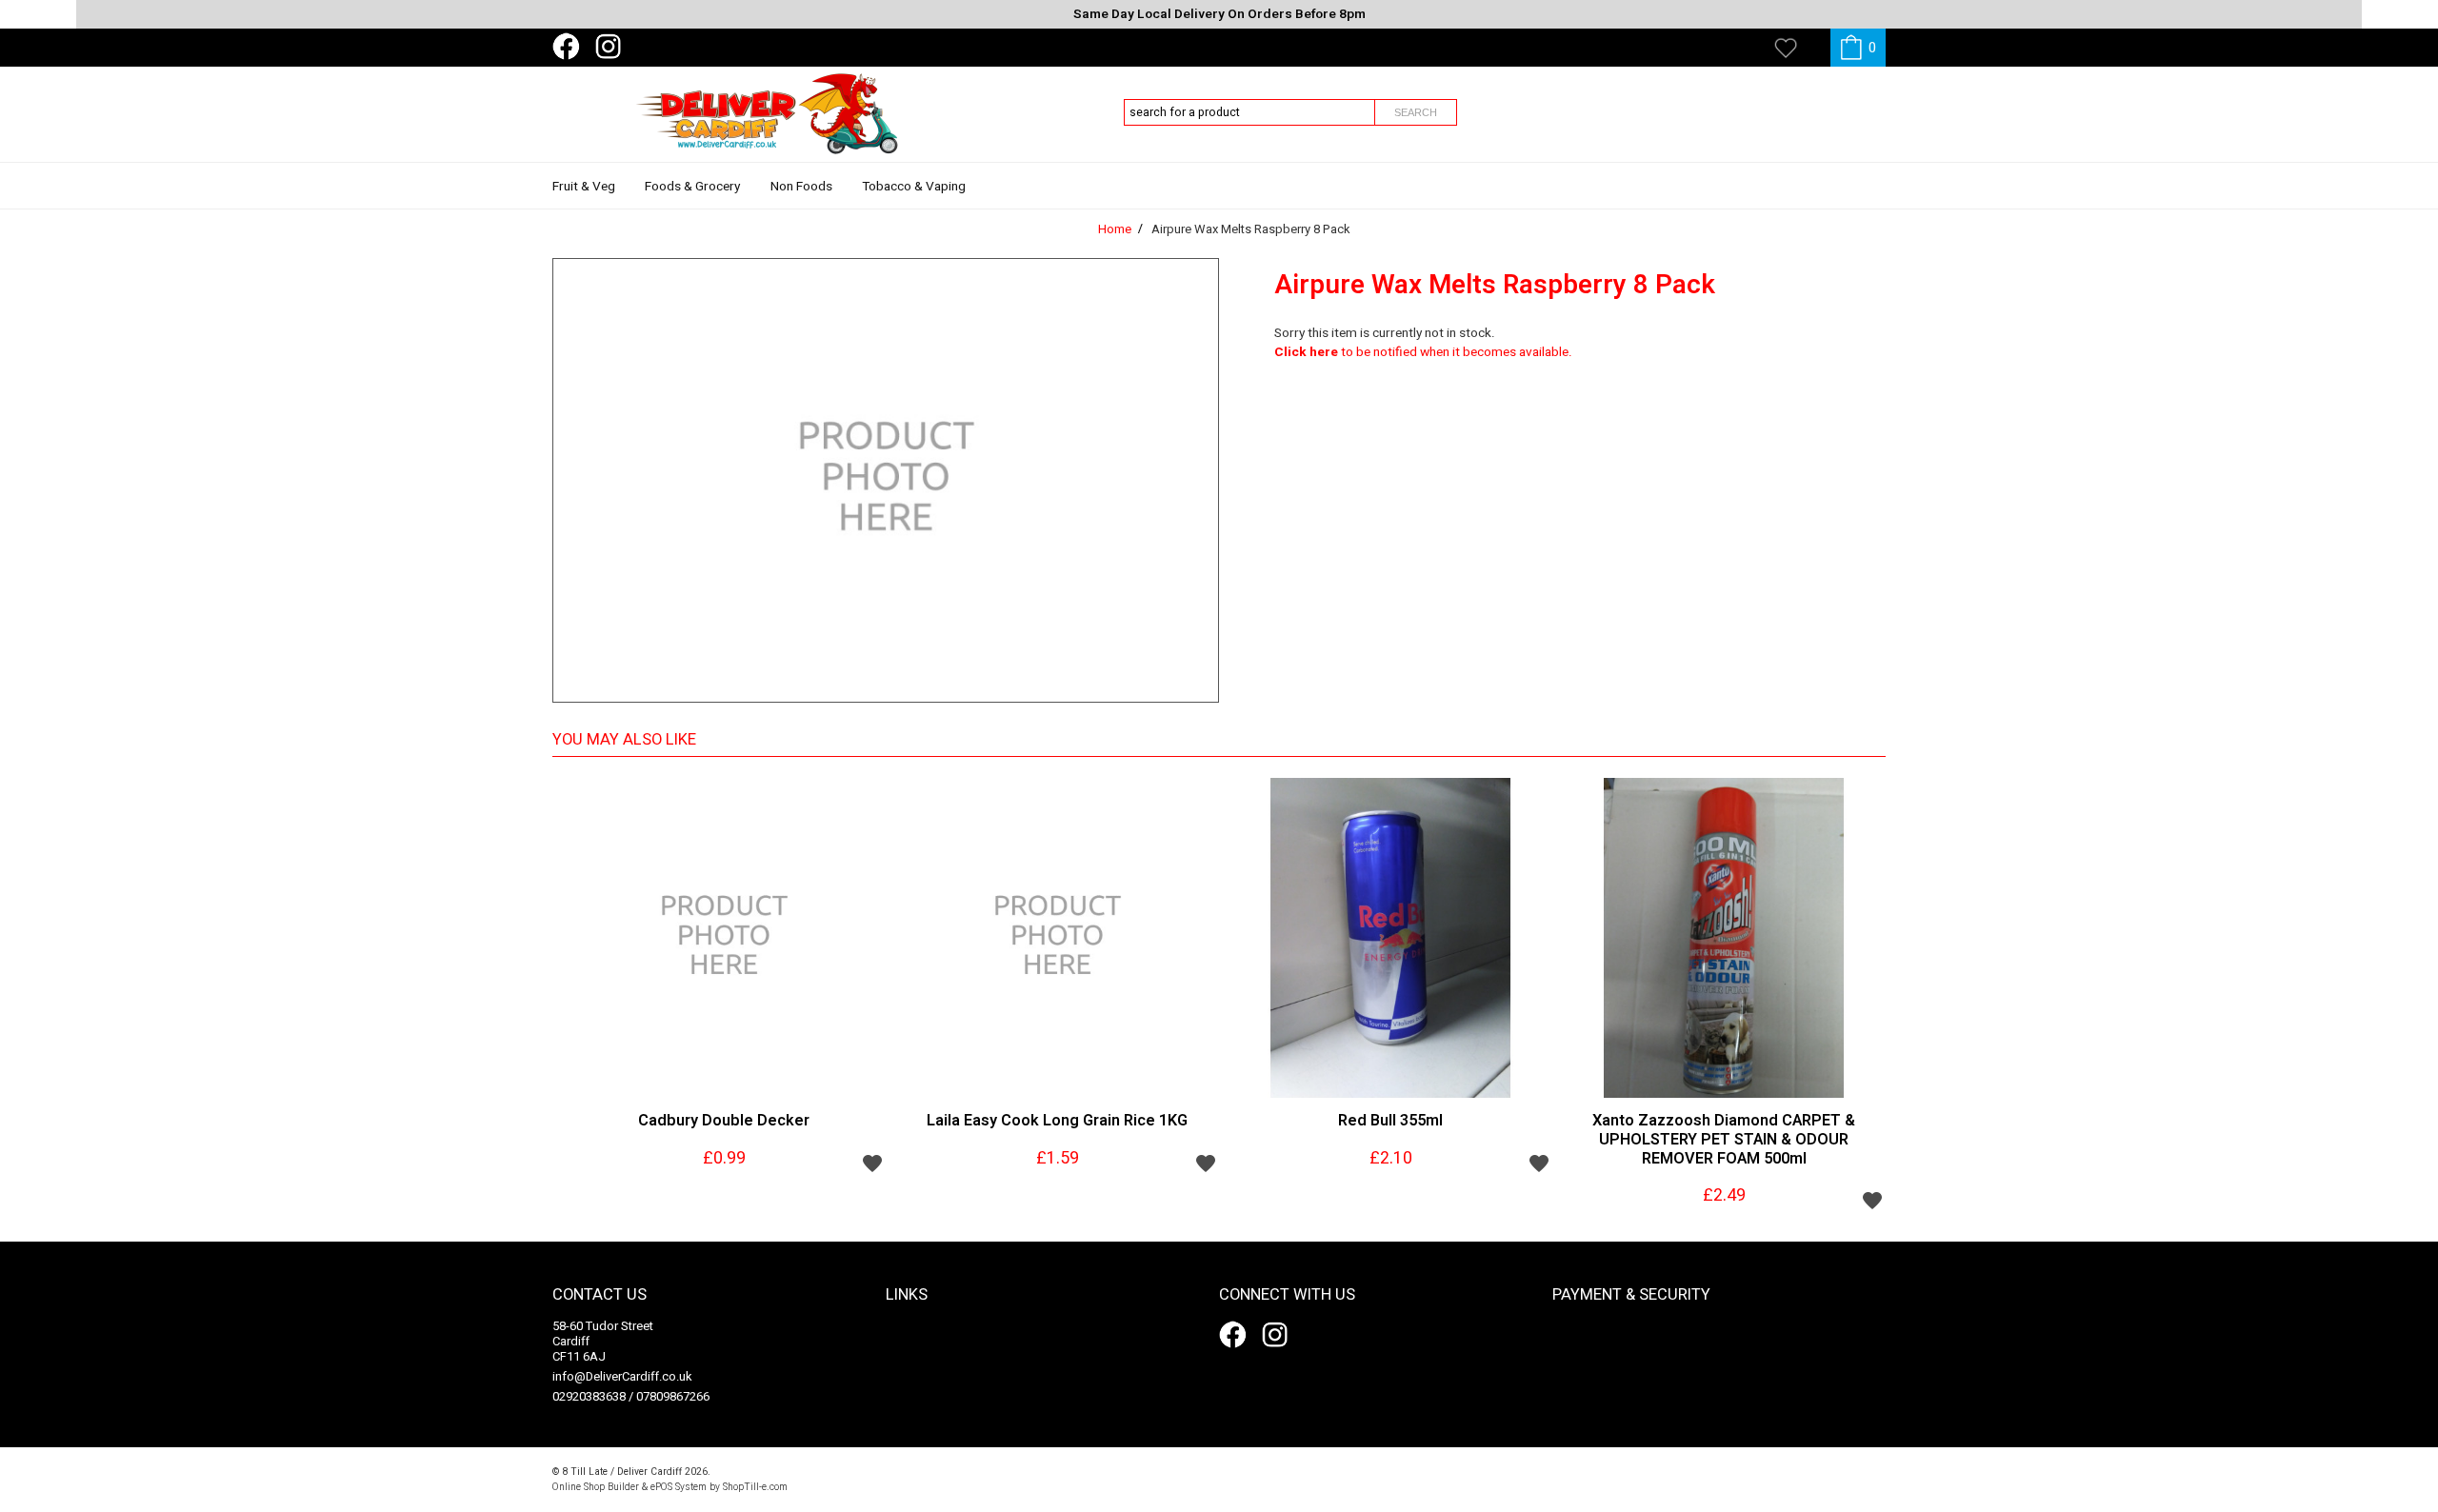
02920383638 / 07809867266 (631, 1396)
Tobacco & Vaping (914, 187)
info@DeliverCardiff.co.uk (622, 1376)
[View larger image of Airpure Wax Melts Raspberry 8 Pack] (886, 480)
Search (1416, 112)
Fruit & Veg (584, 187)
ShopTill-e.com (755, 1487)
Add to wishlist (872, 1163)
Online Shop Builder (596, 1487)
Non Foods (801, 187)
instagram (612, 47)
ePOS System (679, 1487)
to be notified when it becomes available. (1423, 352)
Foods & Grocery (692, 187)
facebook (570, 47)
